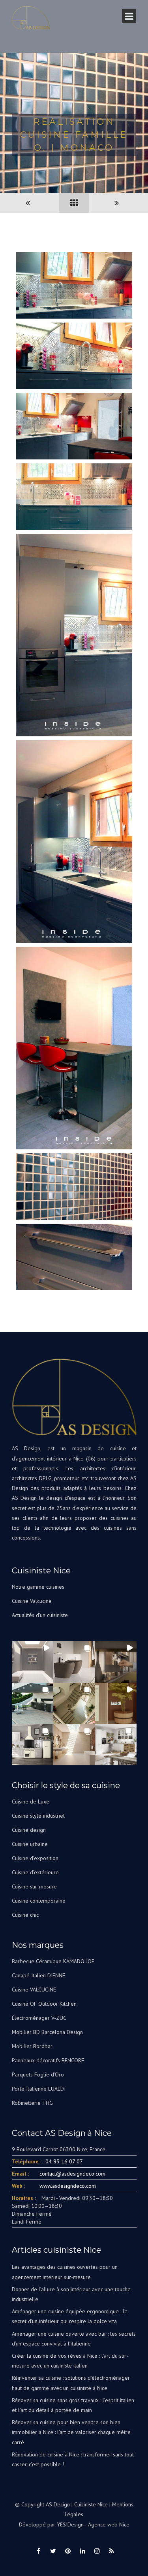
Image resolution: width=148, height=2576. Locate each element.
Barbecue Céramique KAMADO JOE (53, 1961)
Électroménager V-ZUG (39, 2018)
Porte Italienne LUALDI (39, 2089)
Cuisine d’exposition (35, 1858)
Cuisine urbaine (30, 1844)
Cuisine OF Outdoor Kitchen (44, 2004)
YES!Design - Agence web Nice (93, 2524)
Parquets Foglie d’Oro (38, 2074)
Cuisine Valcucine (32, 1601)
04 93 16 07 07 (64, 2161)
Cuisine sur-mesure (34, 1886)
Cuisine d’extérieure (35, 1872)
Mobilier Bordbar (32, 2046)
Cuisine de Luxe (31, 1802)
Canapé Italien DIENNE (38, 1975)
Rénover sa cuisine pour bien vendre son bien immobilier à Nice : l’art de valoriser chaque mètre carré (71, 2432)
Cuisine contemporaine (39, 1901)
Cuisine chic (25, 1915)
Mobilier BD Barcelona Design (47, 2032)
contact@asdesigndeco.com (72, 2174)
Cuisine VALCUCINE (34, 1990)
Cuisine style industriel (38, 1816)
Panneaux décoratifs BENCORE (48, 2060)
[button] (33, 1662)
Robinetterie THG (32, 2103)
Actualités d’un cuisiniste (40, 1615)
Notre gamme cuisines (38, 1587)
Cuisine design (29, 1830)
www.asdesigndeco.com (68, 2186)
